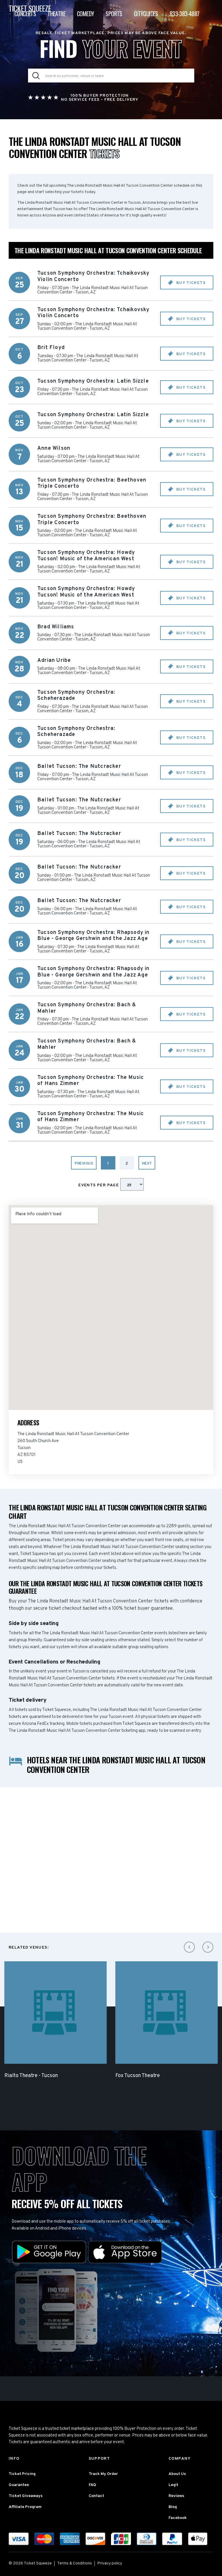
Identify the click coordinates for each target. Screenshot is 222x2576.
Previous (84, 1164)
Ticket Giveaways (26, 2496)
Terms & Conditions (75, 2563)
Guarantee (19, 2485)
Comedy (85, 14)
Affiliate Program (25, 2507)
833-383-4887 (185, 14)
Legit (173, 2485)
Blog (173, 2507)
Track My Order (103, 2474)
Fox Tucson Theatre (138, 2076)
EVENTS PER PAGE (99, 1185)
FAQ (92, 2485)
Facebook (178, 2518)
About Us (177, 2474)
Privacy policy (110, 2563)
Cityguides (146, 14)
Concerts (25, 14)
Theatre (56, 14)
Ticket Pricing (22, 2474)
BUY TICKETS (190, 283)
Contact (96, 2496)
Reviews (176, 2496)
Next (147, 1164)
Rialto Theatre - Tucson (31, 2076)
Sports (114, 14)
